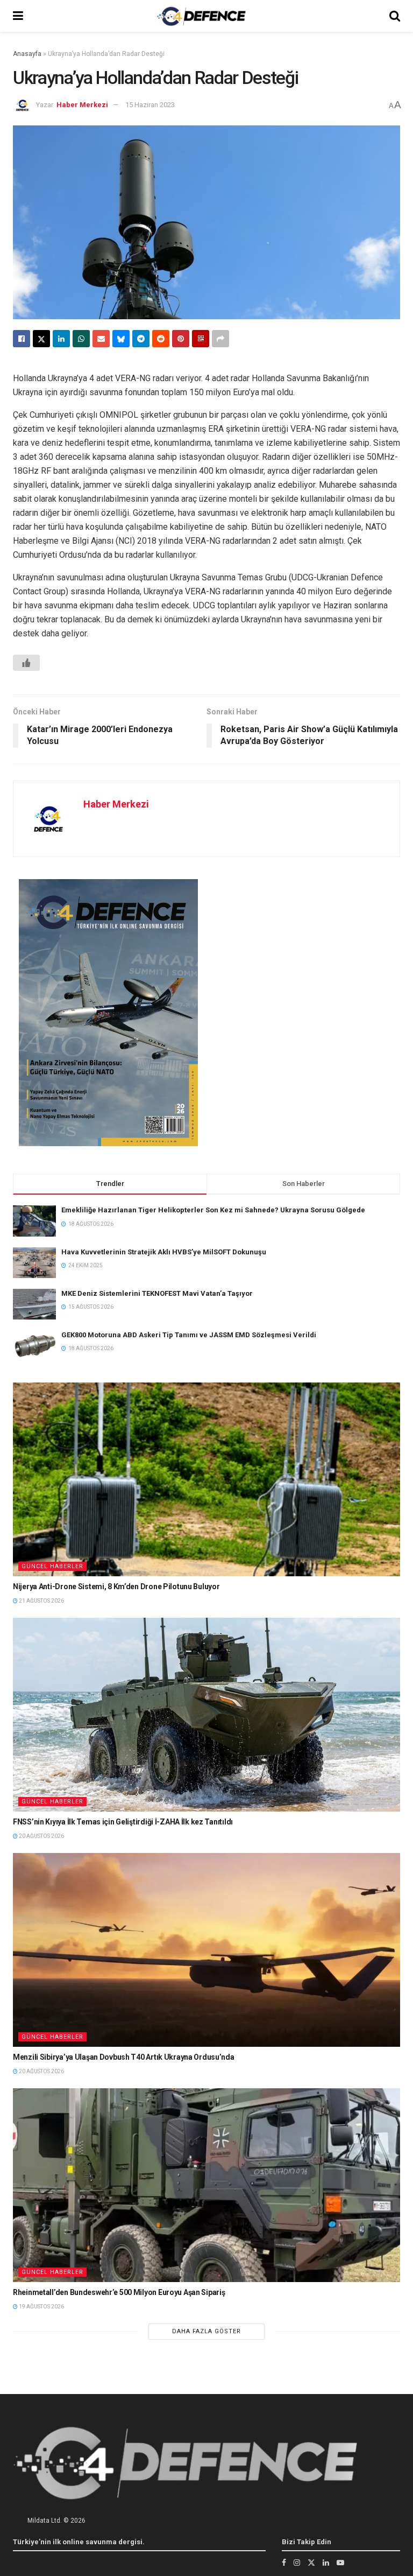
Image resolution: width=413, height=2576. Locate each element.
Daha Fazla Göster (206, 2331)
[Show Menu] (18, 16)
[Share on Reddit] (161, 339)
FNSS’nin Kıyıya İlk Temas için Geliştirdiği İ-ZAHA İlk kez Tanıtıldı (123, 1822)
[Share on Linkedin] (61, 339)
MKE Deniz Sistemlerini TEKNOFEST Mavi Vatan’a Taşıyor (157, 1293)
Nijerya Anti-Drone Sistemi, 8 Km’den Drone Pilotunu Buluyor (116, 1587)
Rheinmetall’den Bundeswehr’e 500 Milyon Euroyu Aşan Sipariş (119, 2292)
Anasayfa (27, 54)
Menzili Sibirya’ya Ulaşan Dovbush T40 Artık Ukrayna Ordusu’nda (124, 2057)
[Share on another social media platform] (220, 339)
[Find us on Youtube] (340, 2563)
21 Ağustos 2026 (41, 1601)
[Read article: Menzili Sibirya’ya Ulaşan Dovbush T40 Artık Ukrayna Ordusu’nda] (206, 1950)
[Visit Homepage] (201, 16)
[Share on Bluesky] (121, 339)
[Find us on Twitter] (311, 2563)
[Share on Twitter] (41, 339)
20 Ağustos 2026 (41, 1836)
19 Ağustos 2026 (41, 2307)
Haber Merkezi (82, 105)
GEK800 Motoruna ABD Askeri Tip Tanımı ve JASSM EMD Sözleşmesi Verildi (189, 1335)
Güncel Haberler (52, 1566)
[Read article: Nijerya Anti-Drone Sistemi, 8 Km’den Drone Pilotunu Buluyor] (206, 1479)
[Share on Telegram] (141, 339)
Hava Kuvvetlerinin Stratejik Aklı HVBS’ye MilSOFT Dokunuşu (164, 1252)
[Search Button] (395, 16)
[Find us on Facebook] (284, 2563)
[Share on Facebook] (22, 339)
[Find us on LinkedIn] (326, 2563)
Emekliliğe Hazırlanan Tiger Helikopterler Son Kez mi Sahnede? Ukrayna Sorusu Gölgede (213, 1210)
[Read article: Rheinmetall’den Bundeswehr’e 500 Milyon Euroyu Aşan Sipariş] (206, 2185)
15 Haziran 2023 (150, 105)
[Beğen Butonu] (26, 663)
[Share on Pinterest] (181, 339)
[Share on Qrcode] (201, 339)
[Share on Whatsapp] (81, 339)
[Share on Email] (101, 339)
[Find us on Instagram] (297, 2563)
